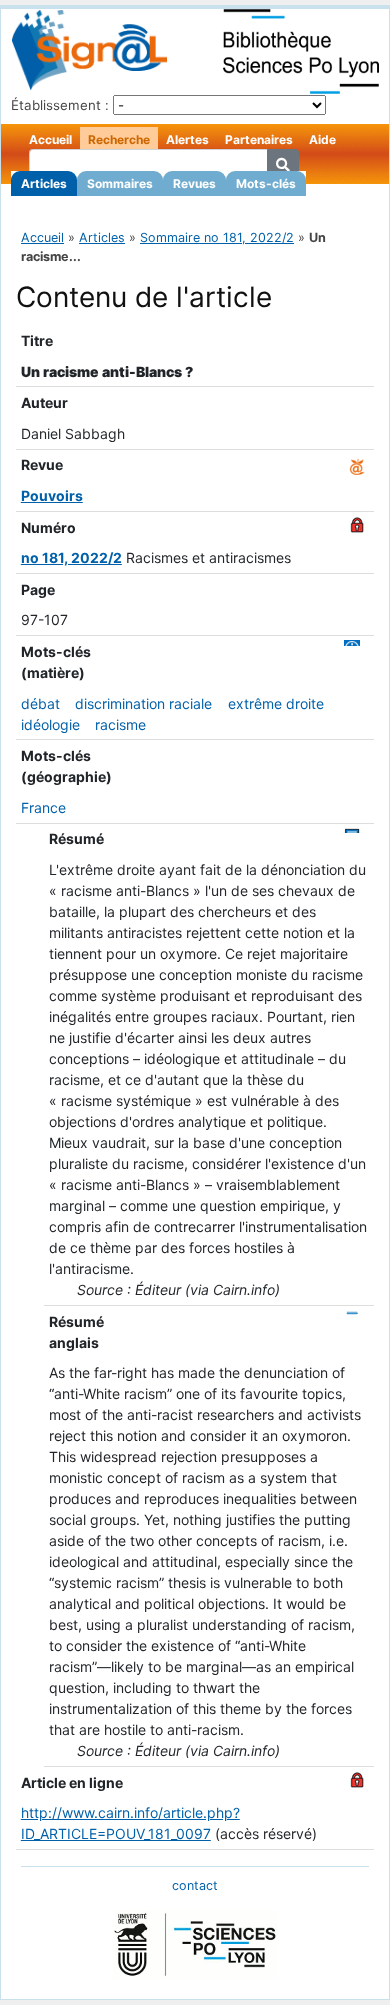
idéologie (50, 724)
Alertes (187, 139)
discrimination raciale (143, 703)
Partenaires (259, 139)
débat (40, 703)
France (43, 807)
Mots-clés (266, 183)
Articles (44, 183)
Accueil (50, 139)
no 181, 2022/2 (71, 557)
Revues (194, 183)
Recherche (119, 139)
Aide (322, 139)
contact (195, 1885)
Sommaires (120, 183)
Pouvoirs (52, 495)
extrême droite (276, 703)
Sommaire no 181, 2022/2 (217, 237)
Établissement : (60, 105)
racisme (120, 724)
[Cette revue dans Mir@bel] (357, 464)
